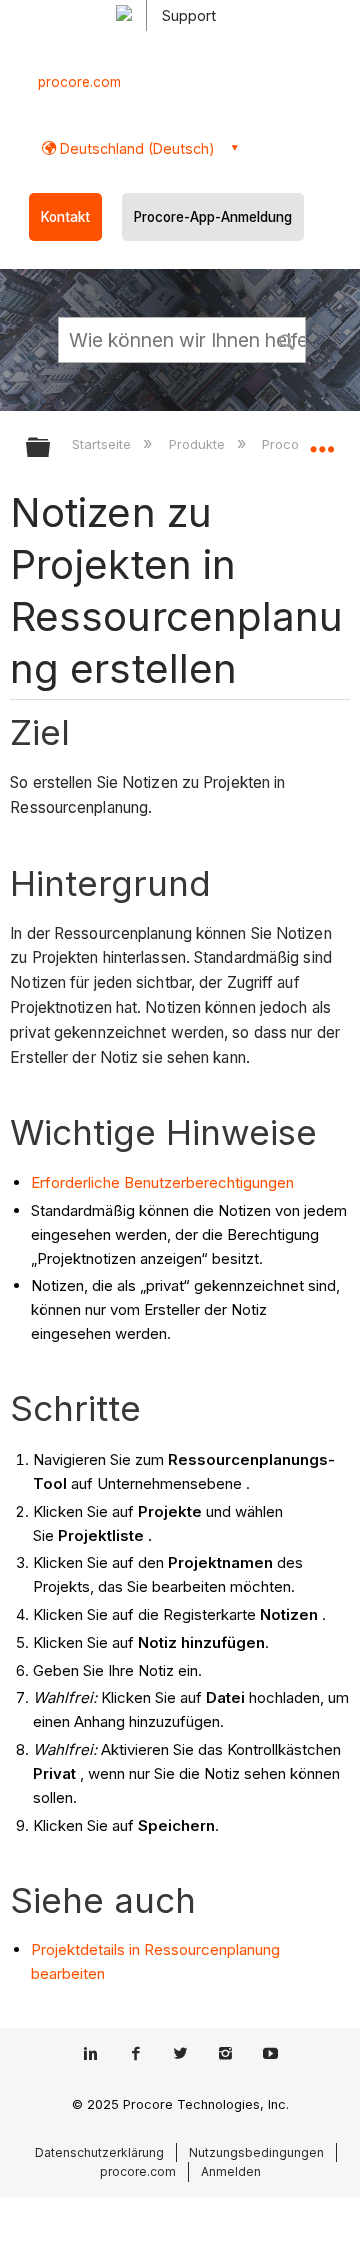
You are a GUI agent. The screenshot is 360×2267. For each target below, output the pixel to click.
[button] (288, 339)
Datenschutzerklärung (99, 2152)
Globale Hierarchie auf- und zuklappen (51, 448)
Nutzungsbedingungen (256, 2152)
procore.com (79, 82)
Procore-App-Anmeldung (213, 217)
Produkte (198, 444)
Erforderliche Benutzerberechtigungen (162, 1182)
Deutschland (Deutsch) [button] (135, 148)
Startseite (103, 444)
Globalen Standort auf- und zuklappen (322, 441)
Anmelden (231, 2171)
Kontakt (65, 217)
